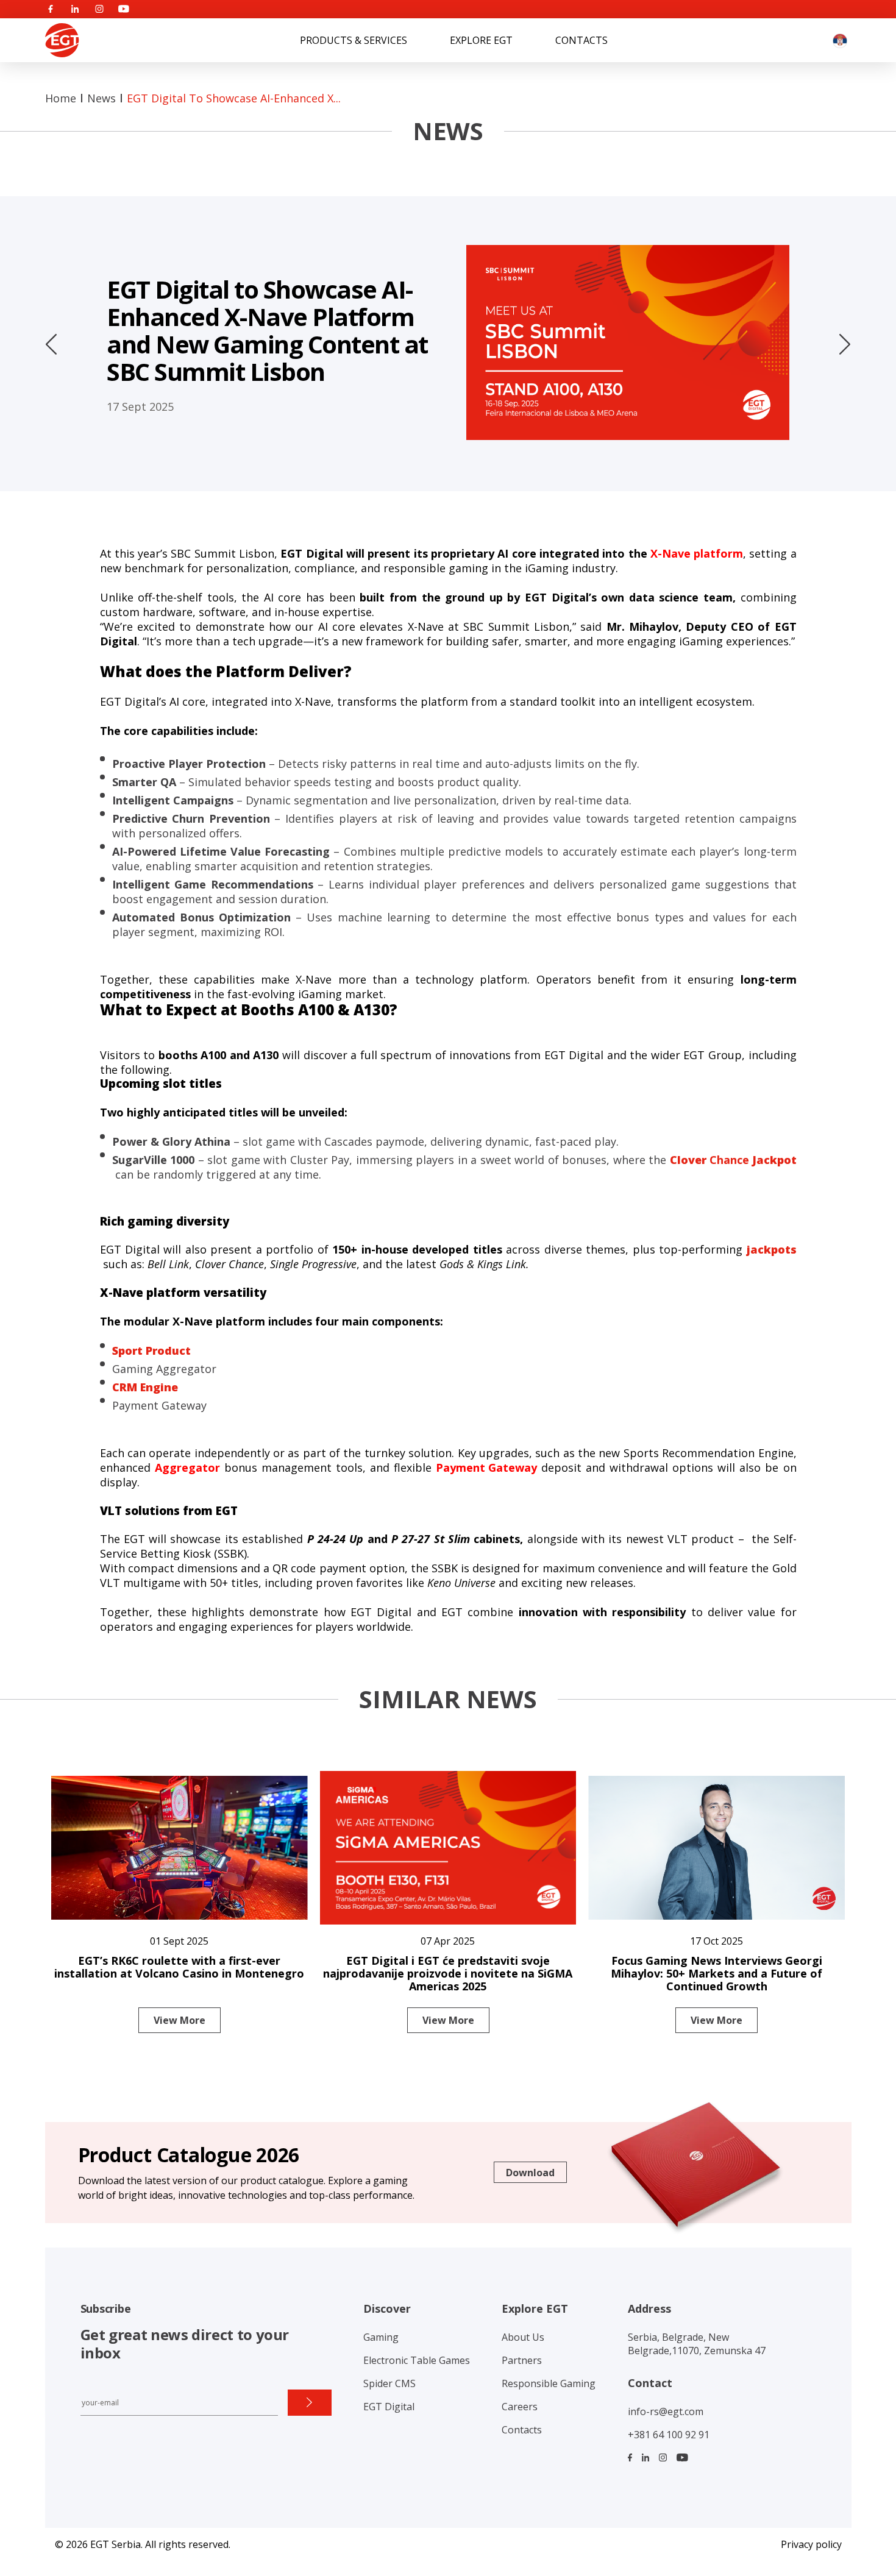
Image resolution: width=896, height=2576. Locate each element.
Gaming (381, 2337)
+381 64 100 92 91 (669, 2435)
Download (530, 2173)
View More (180, 2020)
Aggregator (187, 1467)
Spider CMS (389, 2383)
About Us (523, 2337)
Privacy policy (811, 2544)
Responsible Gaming (549, 2383)
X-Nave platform (697, 553)
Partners (522, 2360)
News (101, 98)
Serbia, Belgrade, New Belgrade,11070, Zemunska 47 (697, 2344)
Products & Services (354, 40)
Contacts (581, 40)
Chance (733, 1160)
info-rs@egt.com (666, 2411)
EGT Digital (389, 2407)
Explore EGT (481, 40)
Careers (520, 2407)
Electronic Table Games (417, 2360)
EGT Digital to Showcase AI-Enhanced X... (234, 98)
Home (61, 98)
